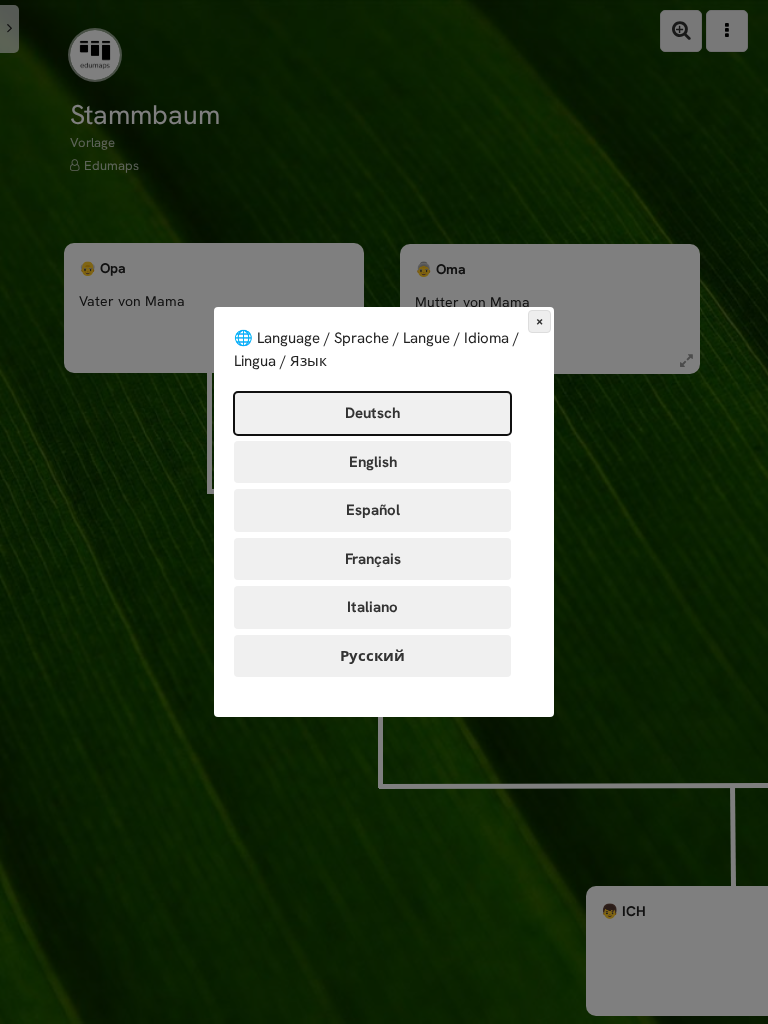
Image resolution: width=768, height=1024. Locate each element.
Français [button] (373, 559)
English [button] (373, 462)
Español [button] (373, 510)
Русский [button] (372, 656)
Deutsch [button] (372, 413)
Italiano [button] (372, 607)
